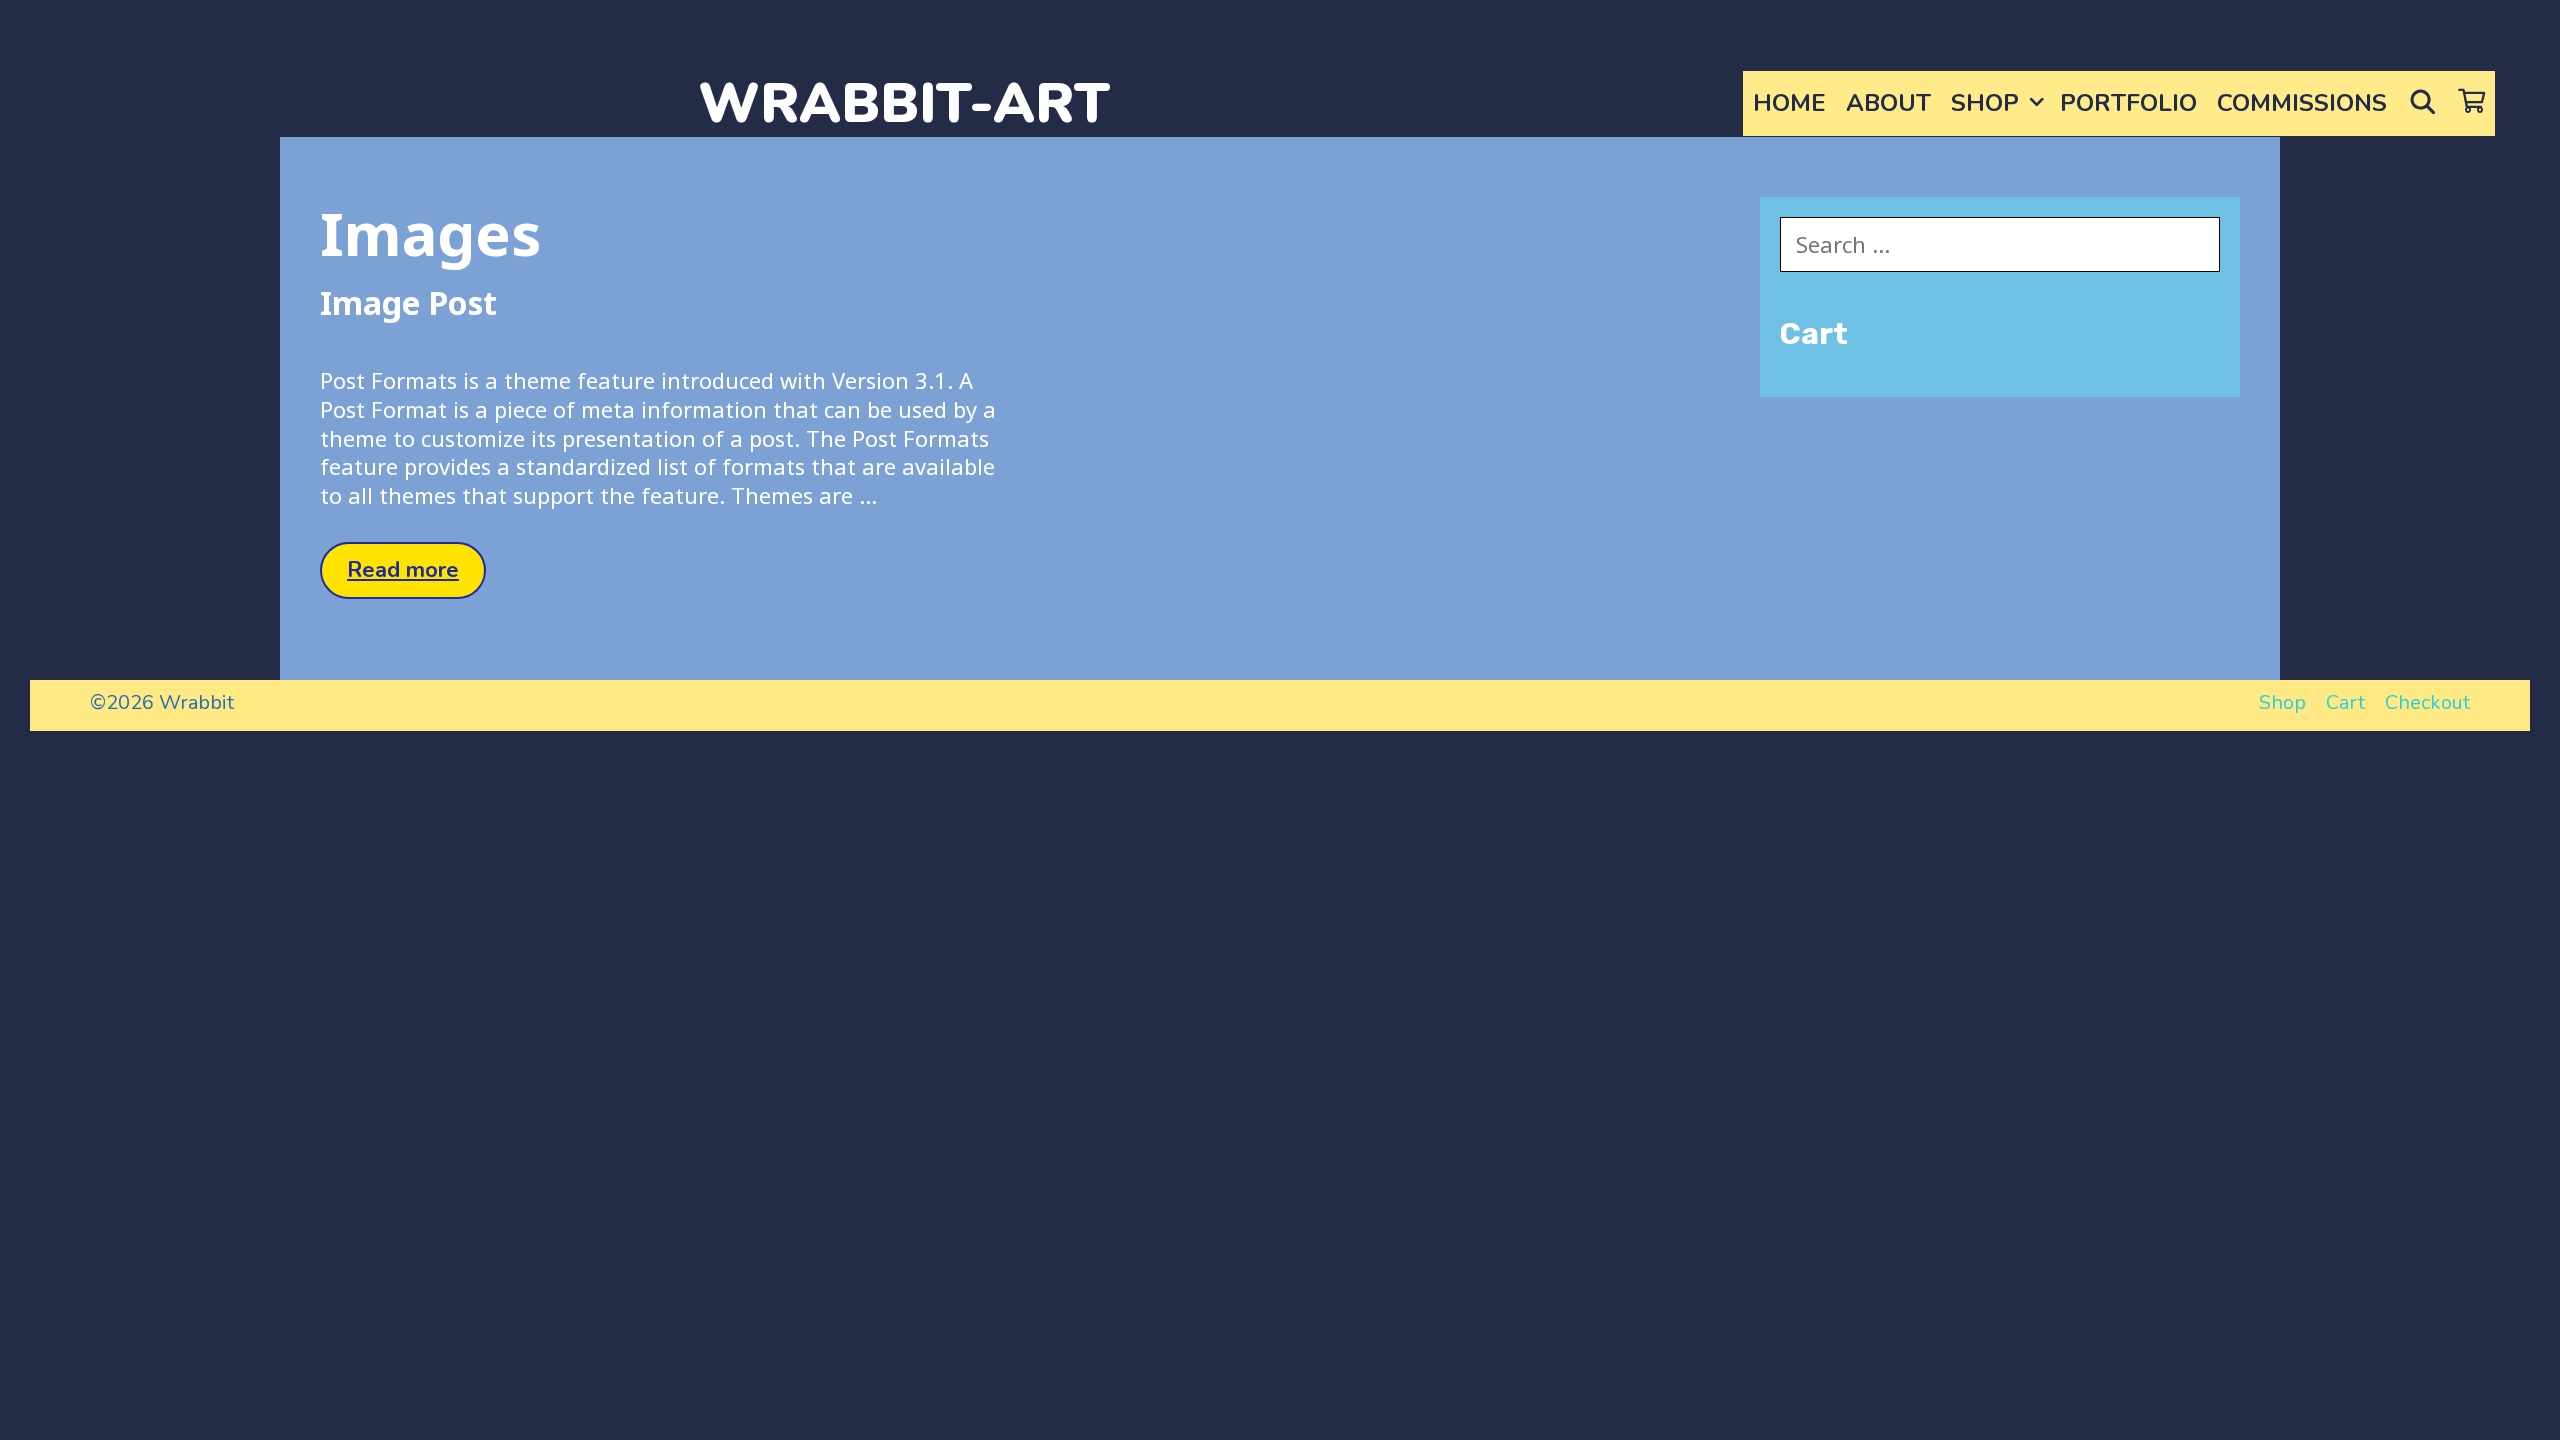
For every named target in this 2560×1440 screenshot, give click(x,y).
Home (1789, 103)
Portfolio (2128, 103)
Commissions (2302, 103)
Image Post (408, 302)
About (1888, 103)
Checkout (2427, 702)
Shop (1985, 103)
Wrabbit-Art (904, 103)
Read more (416, 576)
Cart (2345, 702)
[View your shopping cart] (2471, 103)
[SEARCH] (2422, 103)
